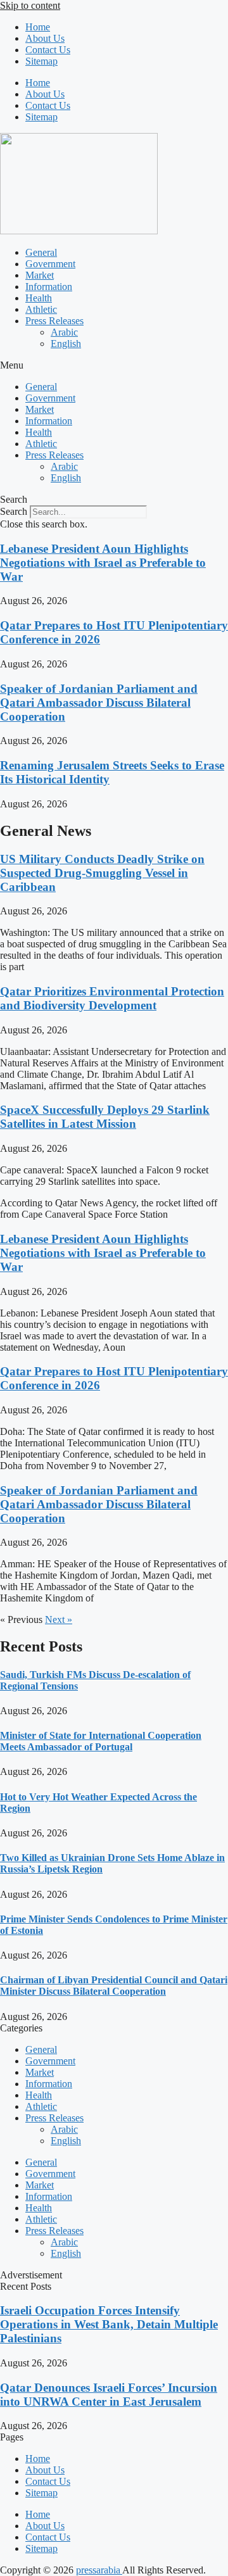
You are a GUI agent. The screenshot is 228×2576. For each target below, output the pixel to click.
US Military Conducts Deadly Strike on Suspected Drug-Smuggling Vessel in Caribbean (102, 873)
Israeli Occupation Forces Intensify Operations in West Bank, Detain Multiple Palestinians (109, 2324)
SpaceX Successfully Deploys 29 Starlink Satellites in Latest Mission (105, 1117)
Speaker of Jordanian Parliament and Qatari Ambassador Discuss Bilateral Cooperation (99, 703)
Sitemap (41, 61)
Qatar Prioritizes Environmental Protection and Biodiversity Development (112, 998)
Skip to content (30, 5)
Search (14, 511)
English (66, 344)
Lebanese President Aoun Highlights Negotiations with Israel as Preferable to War (103, 563)
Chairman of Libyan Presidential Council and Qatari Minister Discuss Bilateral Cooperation (114, 1986)
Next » (59, 1619)
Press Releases (54, 321)
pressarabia (99, 2570)
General (41, 252)
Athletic (41, 309)
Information (49, 287)
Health (39, 298)
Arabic (64, 332)
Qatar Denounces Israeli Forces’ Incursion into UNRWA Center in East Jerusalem (109, 2395)
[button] (114, 365)
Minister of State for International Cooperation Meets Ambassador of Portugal (101, 1741)
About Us (45, 38)
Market (40, 275)
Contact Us (48, 50)
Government (50, 264)
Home (38, 27)
